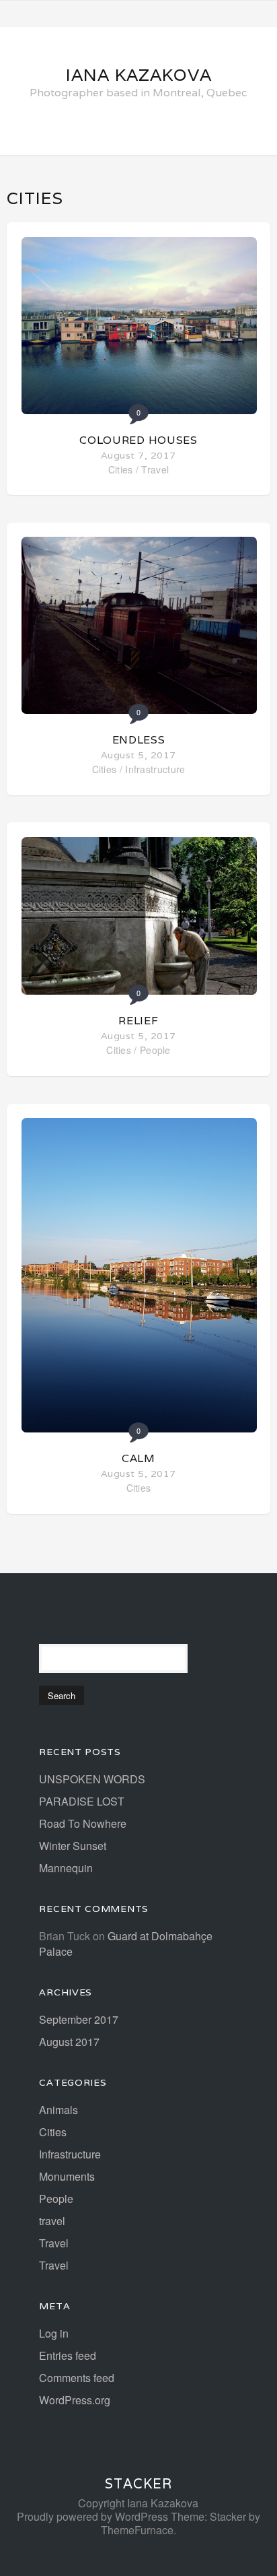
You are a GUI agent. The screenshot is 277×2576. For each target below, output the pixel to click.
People (155, 1050)
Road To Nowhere (83, 1823)
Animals (58, 2110)
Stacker (138, 2484)
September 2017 (79, 2019)
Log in (54, 2333)
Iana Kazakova (139, 75)
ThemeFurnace (137, 2530)
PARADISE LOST (82, 1801)
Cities (121, 469)
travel (52, 2221)
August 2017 (69, 2042)
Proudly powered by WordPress (92, 2516)
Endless (139, 740)
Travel (155, 469)
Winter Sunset (73, 1846)
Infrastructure (155, 769)
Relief (138, 1021)
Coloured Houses (138, 440)
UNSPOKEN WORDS (92, 1779)
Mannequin (66, 1868)
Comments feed (77, 2378)
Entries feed (68, 2355)
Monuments (67, 2176)
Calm (138, 1458)
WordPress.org (75, 2400)
